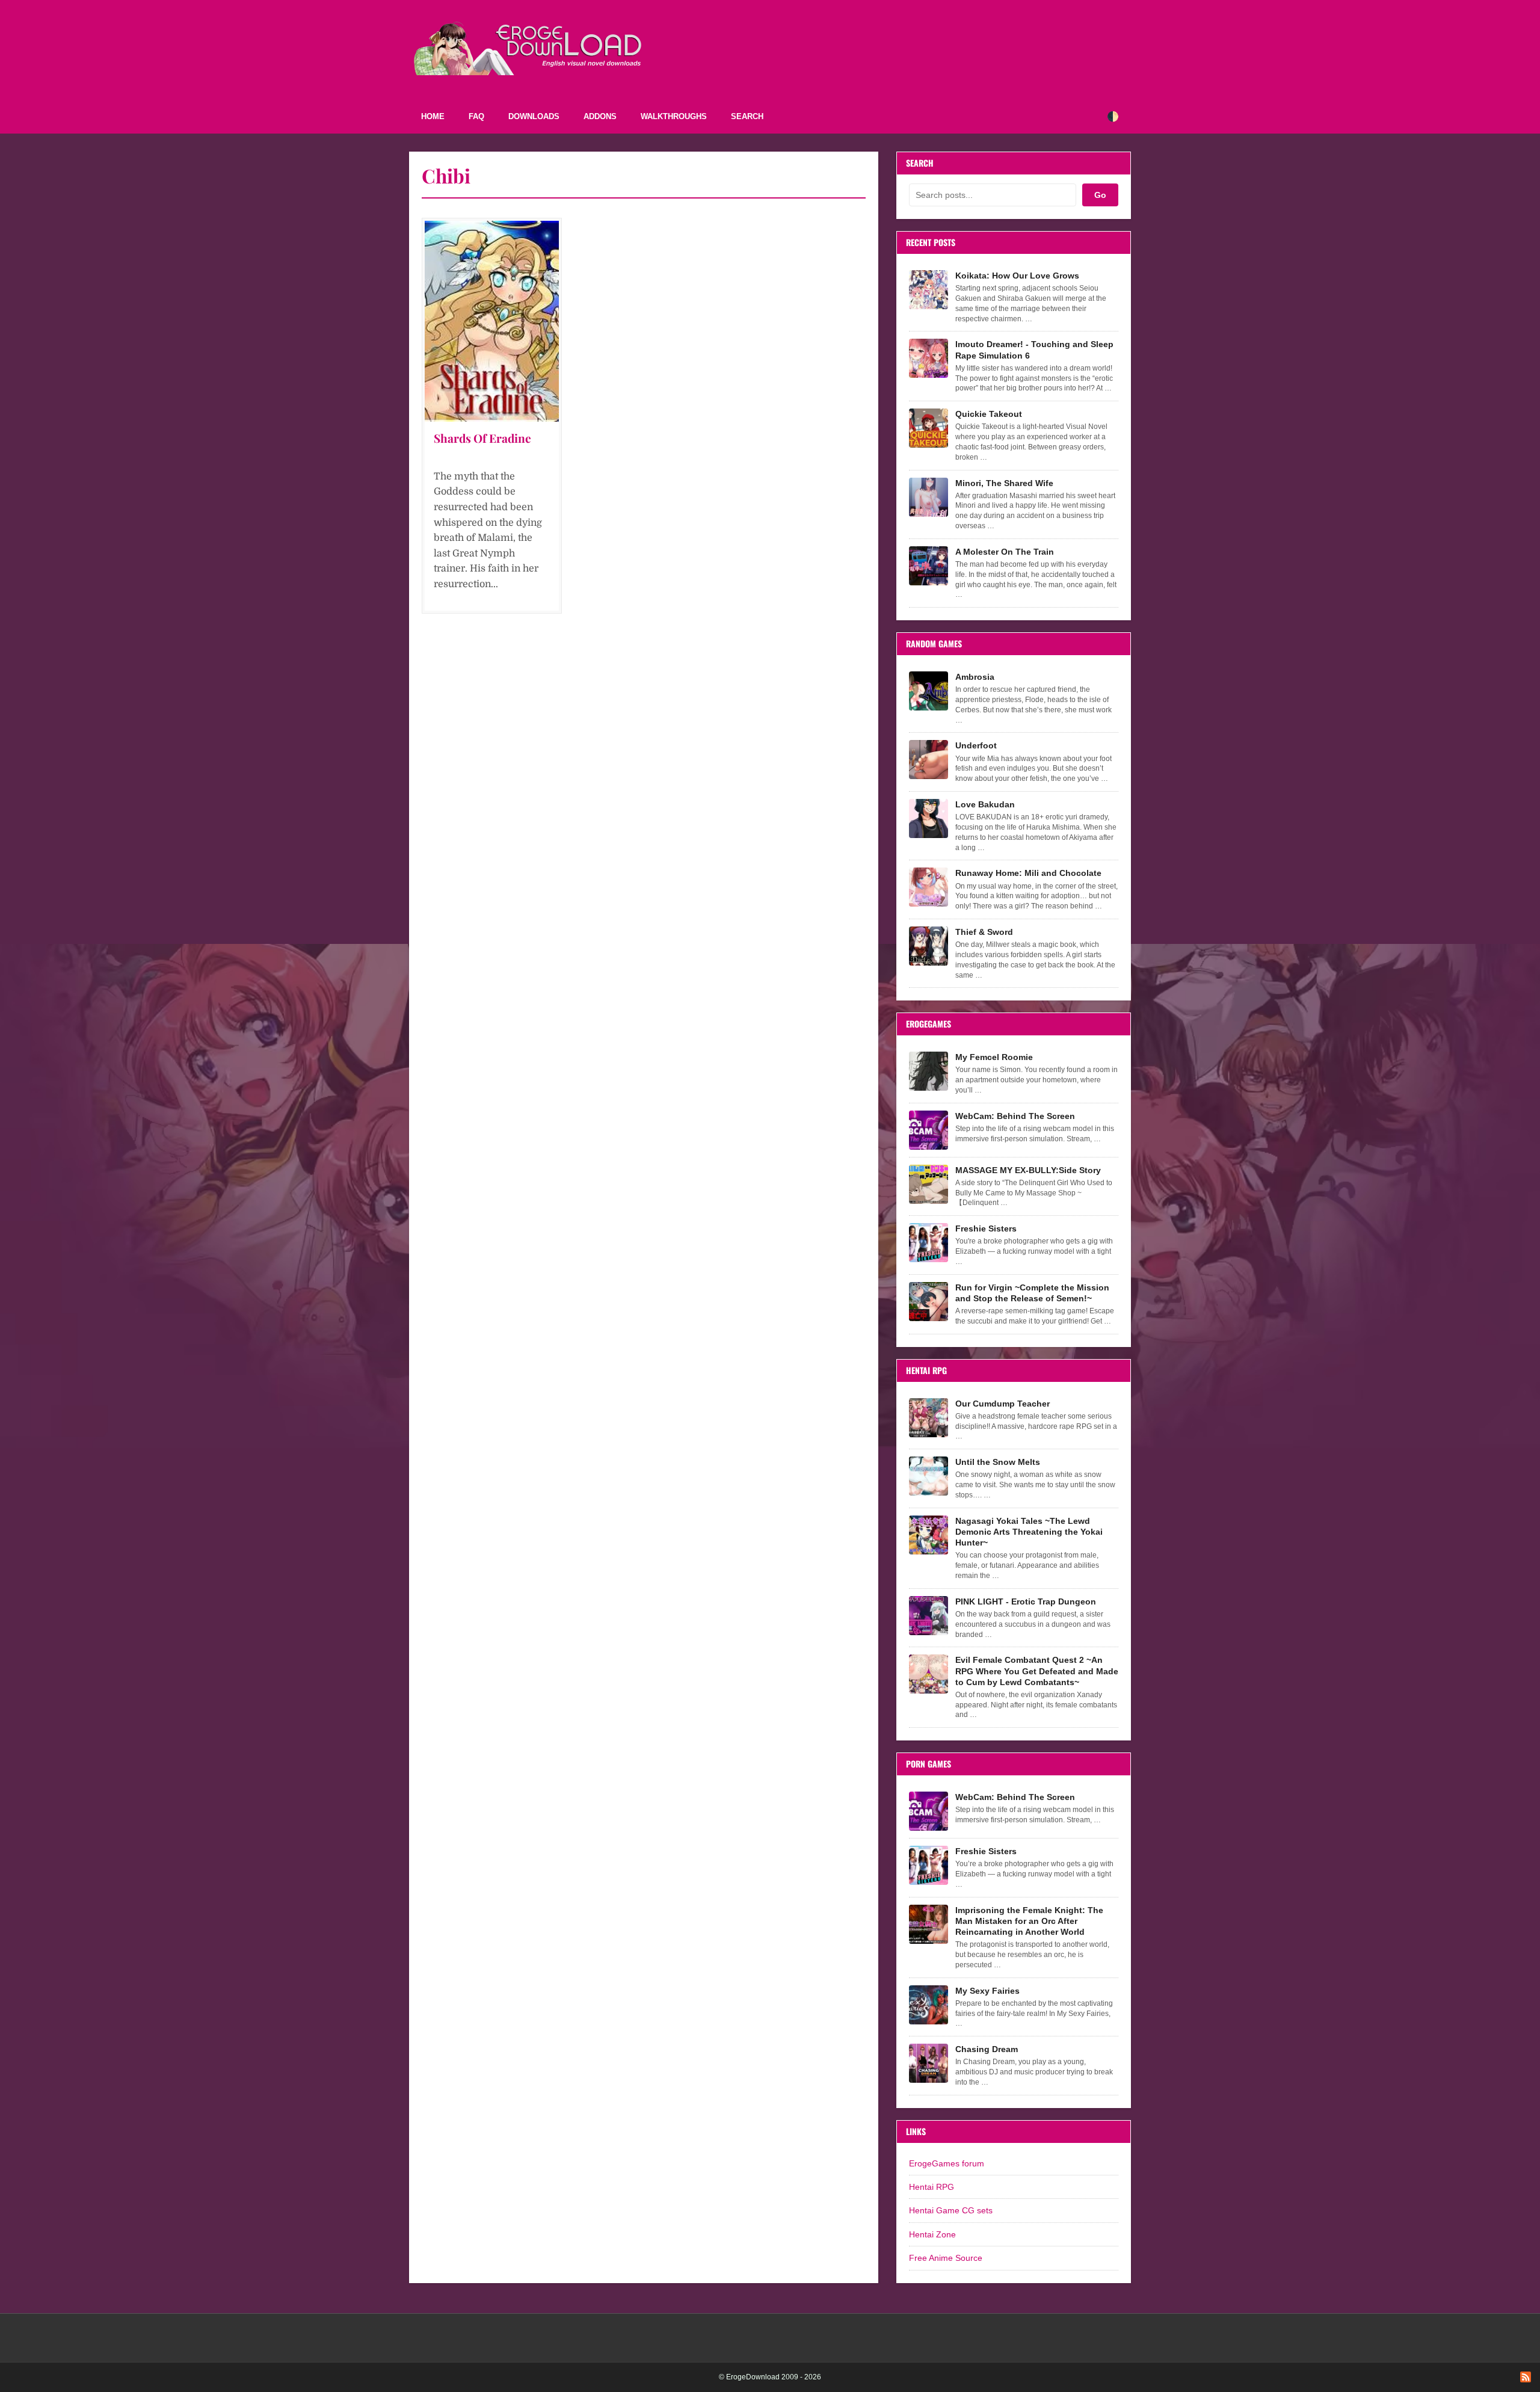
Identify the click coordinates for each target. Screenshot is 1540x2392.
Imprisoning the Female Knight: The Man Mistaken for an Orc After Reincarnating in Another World (1029, 1921)
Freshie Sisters (986, 1228)
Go (1100, 195)
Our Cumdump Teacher (1003, 1404)
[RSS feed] (1526, 2377)
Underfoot (976, 745)
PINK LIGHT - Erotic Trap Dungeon (1026, 1601)
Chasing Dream (987, 2049)
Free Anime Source (946, 2258)
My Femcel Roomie (994, 1057)
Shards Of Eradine (482, 438)
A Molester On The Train (1005, 552)
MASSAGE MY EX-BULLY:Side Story (1028, 1170)
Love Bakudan (985, 804)
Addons (600, 116)
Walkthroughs (674, 116)
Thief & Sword (984, 932)
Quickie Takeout (989, 414)
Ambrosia (975, 677)
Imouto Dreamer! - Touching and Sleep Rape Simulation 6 (1034, 350)
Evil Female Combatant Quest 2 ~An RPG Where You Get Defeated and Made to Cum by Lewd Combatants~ (1037, 1671)
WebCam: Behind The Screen (1015, 1116)
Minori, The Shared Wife (1004, 483)
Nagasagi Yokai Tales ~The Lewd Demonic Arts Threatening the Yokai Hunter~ (1029, 1532)
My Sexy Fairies (987, 1991)
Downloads (534, 116)
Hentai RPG (932, 2187)
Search (747, 116)
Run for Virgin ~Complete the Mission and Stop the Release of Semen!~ (1032, 1293)
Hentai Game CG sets (951, 2210)
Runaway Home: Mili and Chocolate (1028, 873)
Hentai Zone (932, 2234)
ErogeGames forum (947, 2163)
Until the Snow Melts (998, 1462)
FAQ (476, 116)
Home (433, 116)
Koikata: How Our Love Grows (1017, 276)
